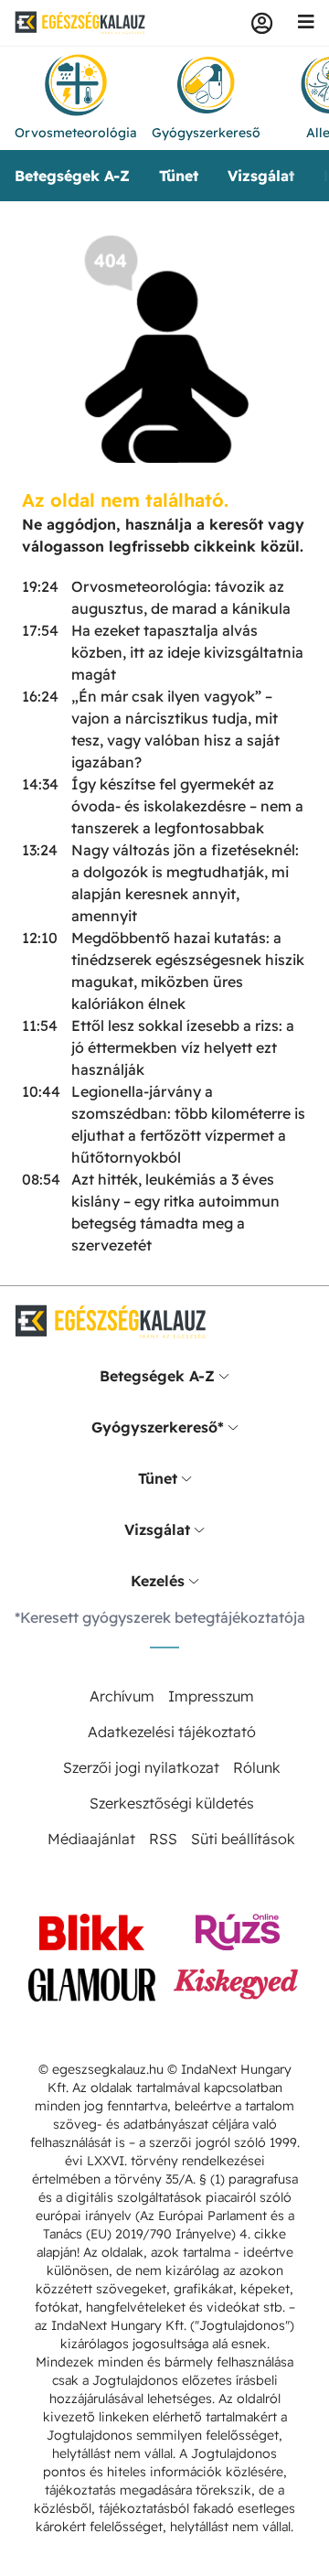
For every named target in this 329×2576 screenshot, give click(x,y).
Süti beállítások (243, 1839)
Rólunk (257, 1767)
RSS (163, 1839)
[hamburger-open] (306, 23)
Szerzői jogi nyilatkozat (141, 1767)
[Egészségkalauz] (80, 23)
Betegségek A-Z (72, 176)
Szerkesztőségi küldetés (172, 1803)
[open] (224, 1376)
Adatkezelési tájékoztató (172, 1732)
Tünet (179, 176)
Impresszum (211, 1696)
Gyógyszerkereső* (158, 1427)
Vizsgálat (261, 176)
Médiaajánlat (91, 1839)
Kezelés (158, 1581)
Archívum (122, 1696)
